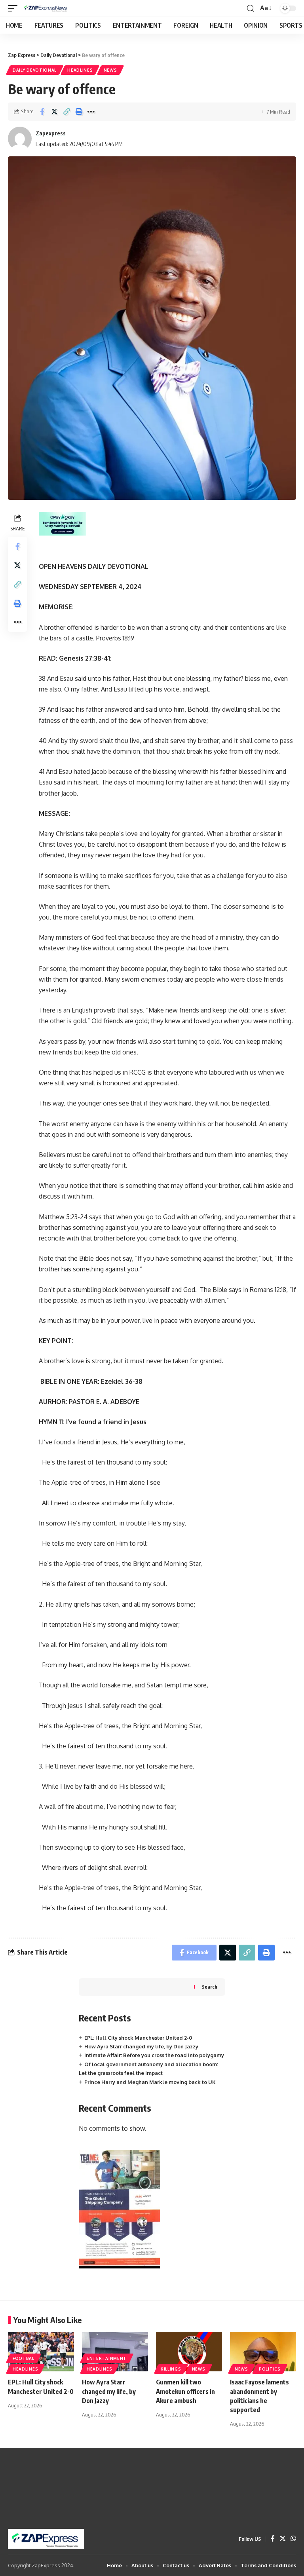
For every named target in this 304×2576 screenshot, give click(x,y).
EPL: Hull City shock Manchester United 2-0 (138, 2038)
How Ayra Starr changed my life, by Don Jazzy (141, 2046)
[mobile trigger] (15, 8)
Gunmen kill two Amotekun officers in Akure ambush (185, 2391)
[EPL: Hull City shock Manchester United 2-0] (41, 2352)
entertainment (107, 2358)
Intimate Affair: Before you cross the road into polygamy (154, 2055)
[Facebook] (273, 2539)
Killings (171, 2369)
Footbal (24, 2358)
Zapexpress (51, 133)
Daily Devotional (35, 70)
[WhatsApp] (293, 2539)
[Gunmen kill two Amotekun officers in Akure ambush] (189, 2352)
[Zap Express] (47, 8)
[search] (251, 9)
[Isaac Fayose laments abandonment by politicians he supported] (263, 2352)
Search (210, 1987)
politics (270, 2369)
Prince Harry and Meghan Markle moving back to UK (150, 2082)
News (110, 70)
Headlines (80, 70)
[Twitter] (283, 2539)
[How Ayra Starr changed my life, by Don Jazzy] (115, 2352)
